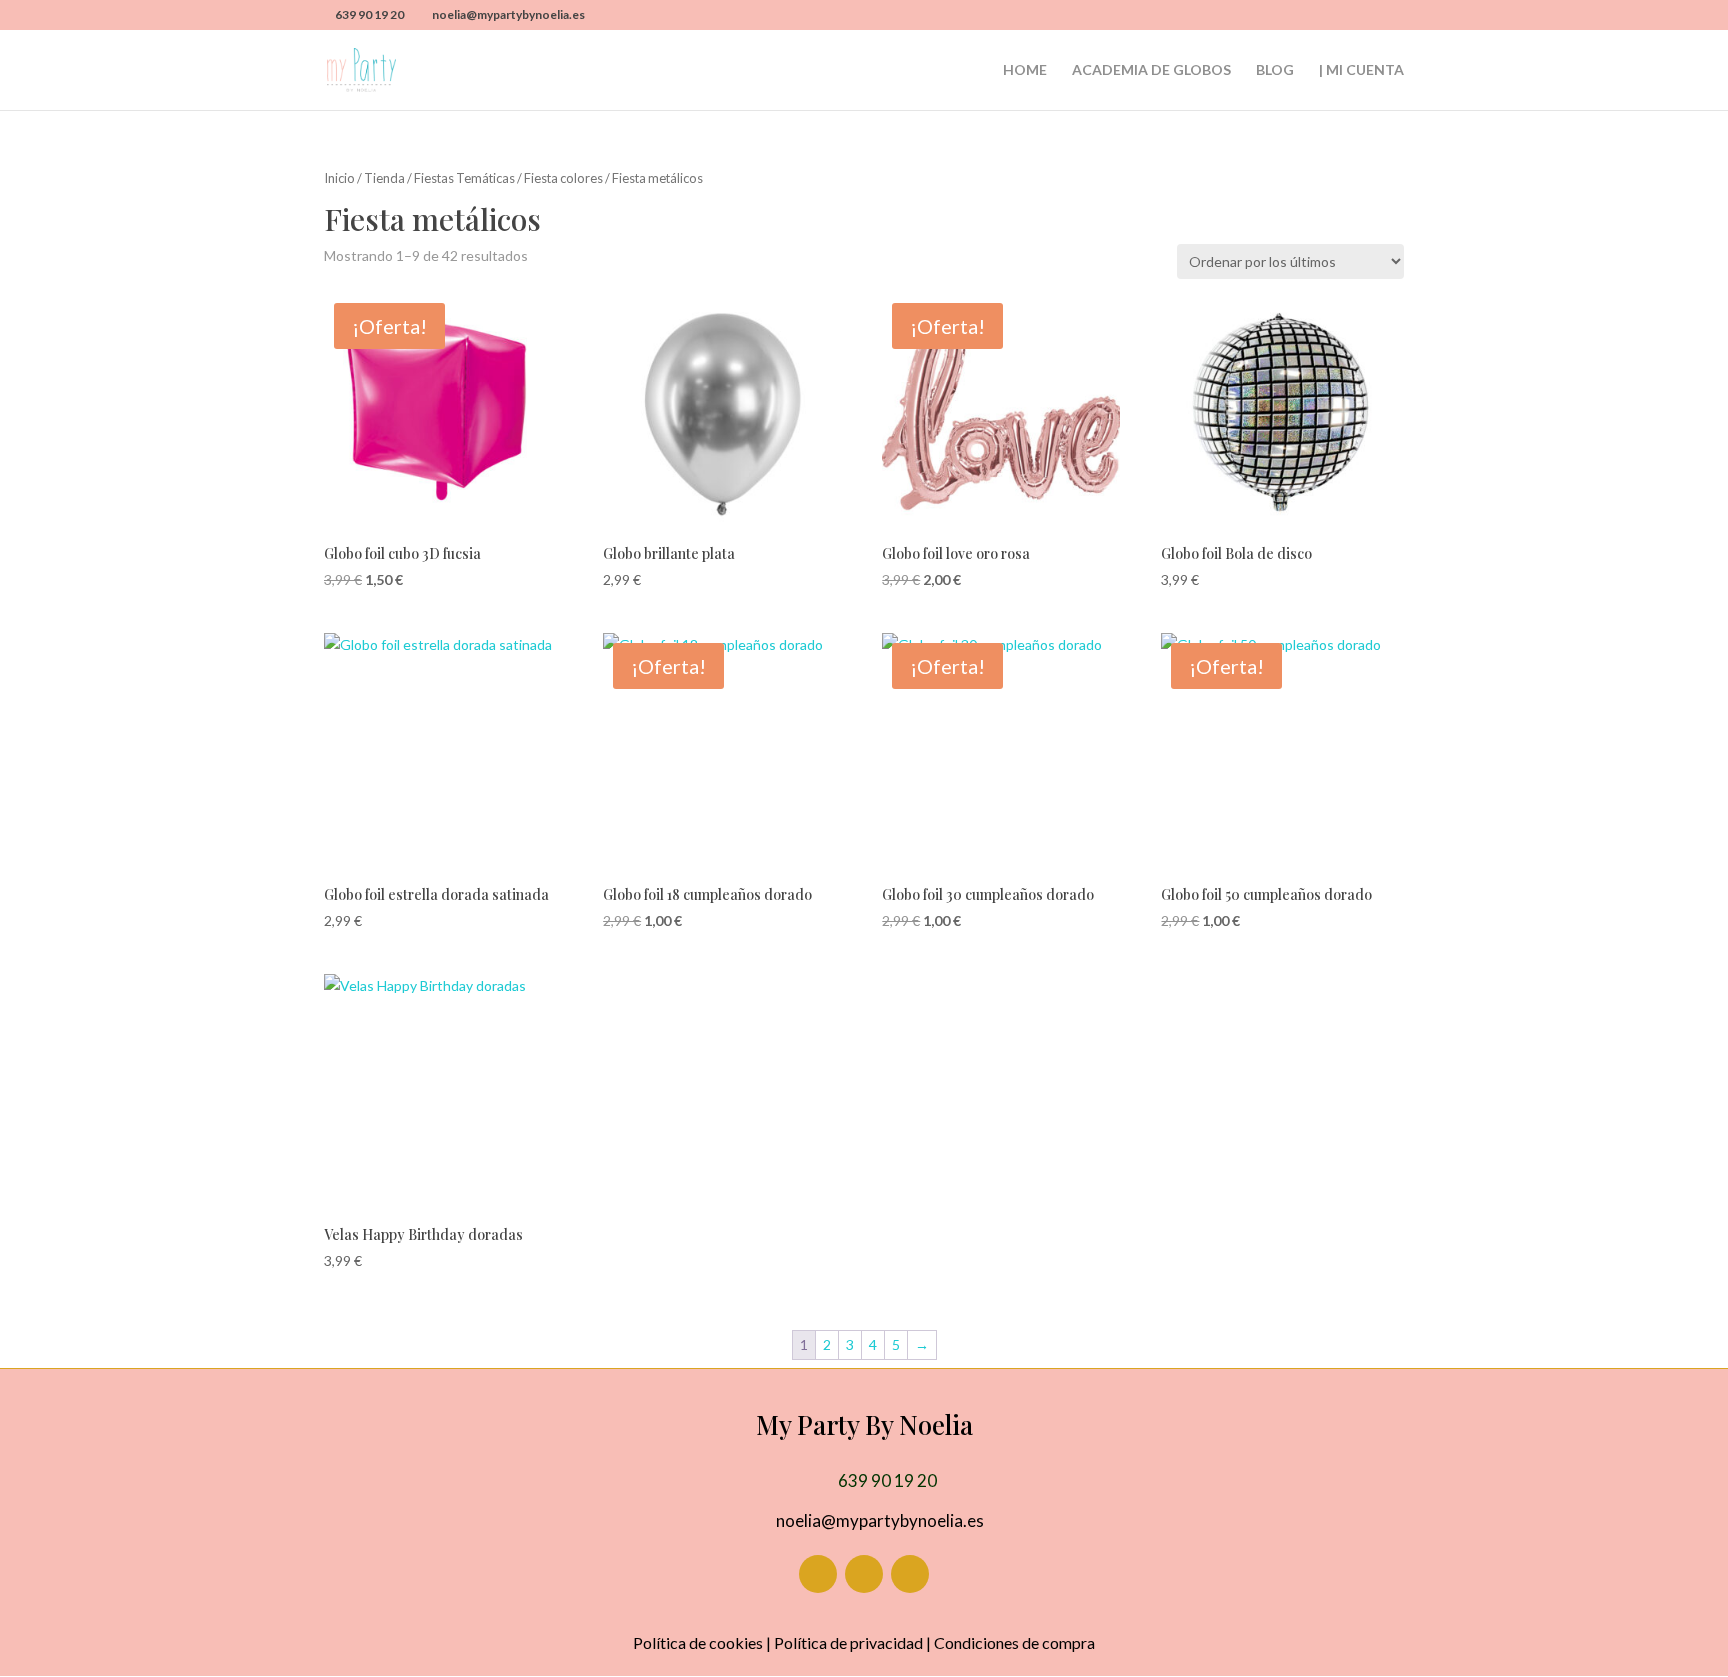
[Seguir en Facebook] (818, 1574)
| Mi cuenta (1361, 70)
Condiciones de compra (1014, 1642)
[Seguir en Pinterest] (910, 1574)
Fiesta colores (563, 178)
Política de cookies (698, 1642)
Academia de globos (1151, 70)
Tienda (384, 178)
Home (1025, 70)
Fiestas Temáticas (464, 178)
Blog (1275, 70)
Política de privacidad (848, 1642)
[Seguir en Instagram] (864, 1574)
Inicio (339, 178)
